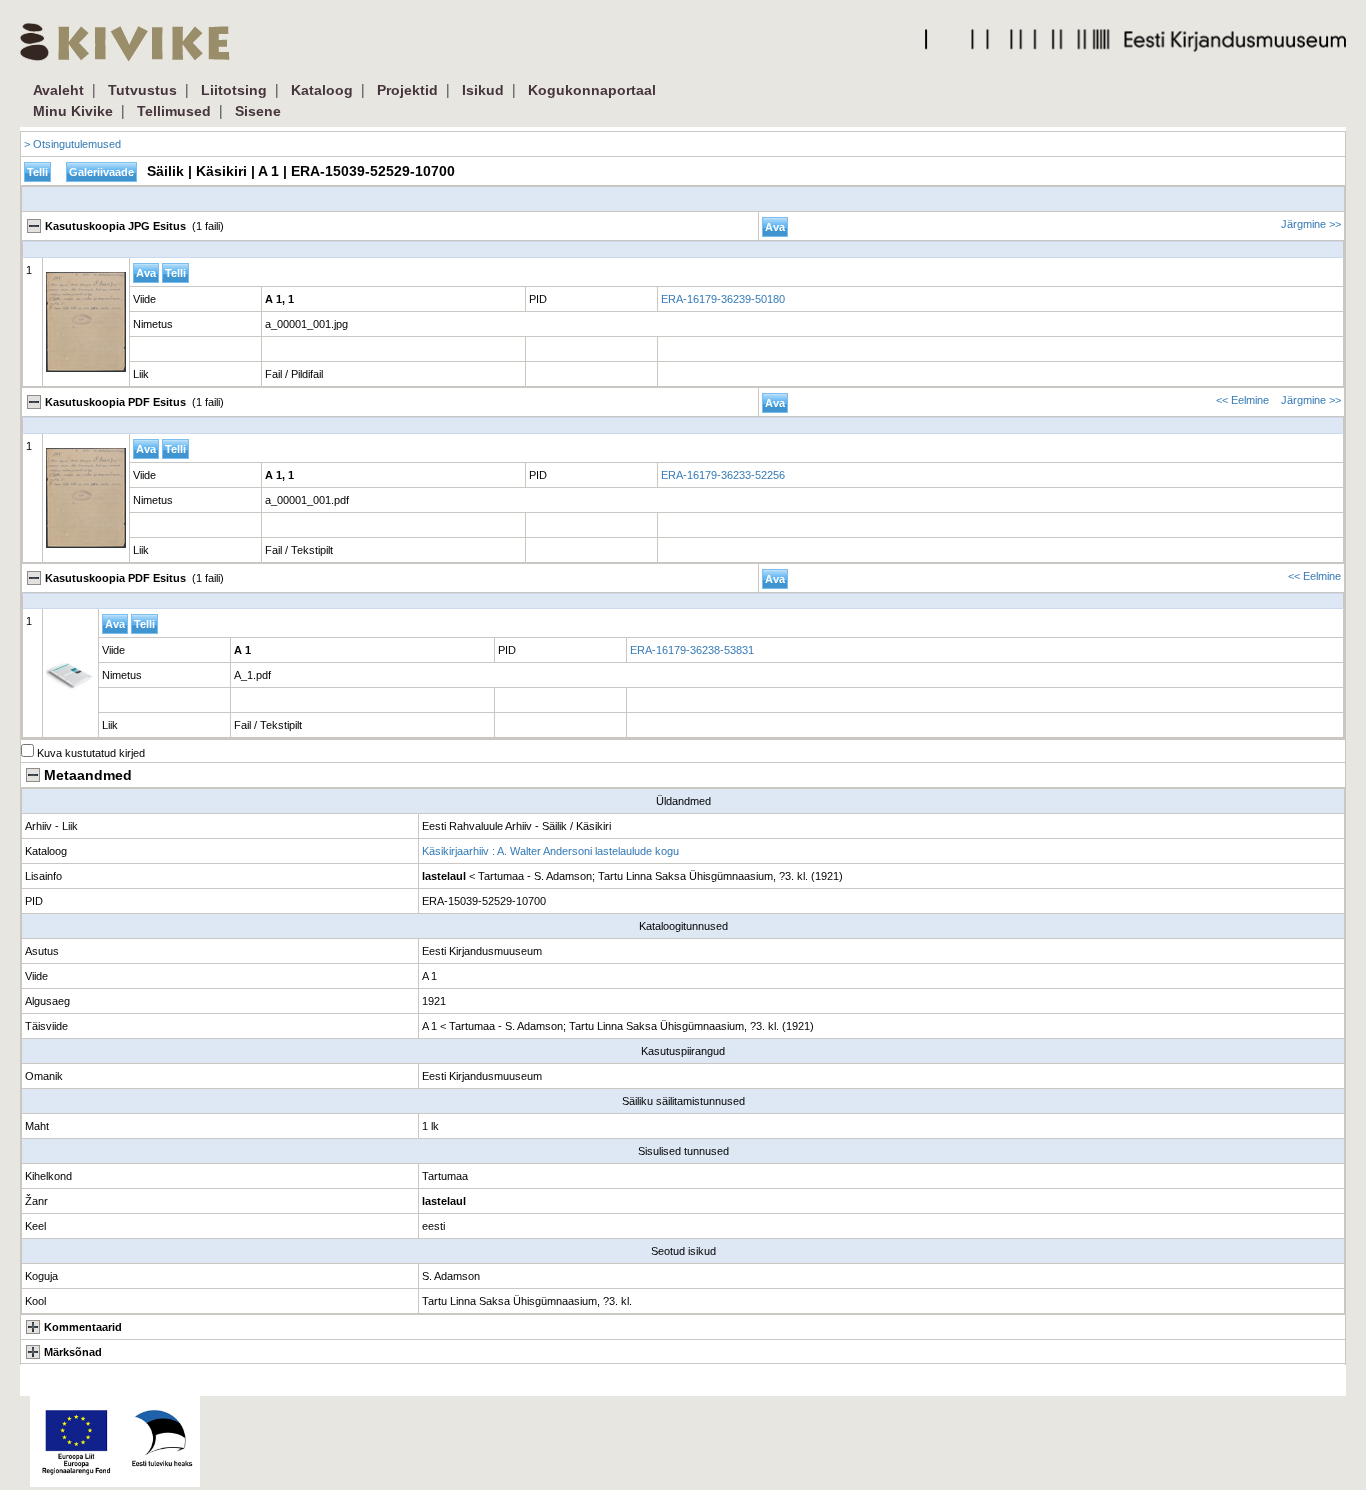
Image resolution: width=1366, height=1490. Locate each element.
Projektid (407, 90)
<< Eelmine (1242, 400)
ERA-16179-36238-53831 (692, 650)
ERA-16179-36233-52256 (723, 475)
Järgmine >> (1311, 224)
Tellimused (174, 111)
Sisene (258, 111)
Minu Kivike (73, 111)
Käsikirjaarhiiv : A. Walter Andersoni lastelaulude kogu (550, 851)
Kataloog (322, 90)
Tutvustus (142, 90)
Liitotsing (234, 90)
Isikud (483, 90)
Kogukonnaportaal (592, 90)
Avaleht (58, 90)
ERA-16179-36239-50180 (723, 299)
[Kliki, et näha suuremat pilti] (86, 498)
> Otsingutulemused (72, 144)
